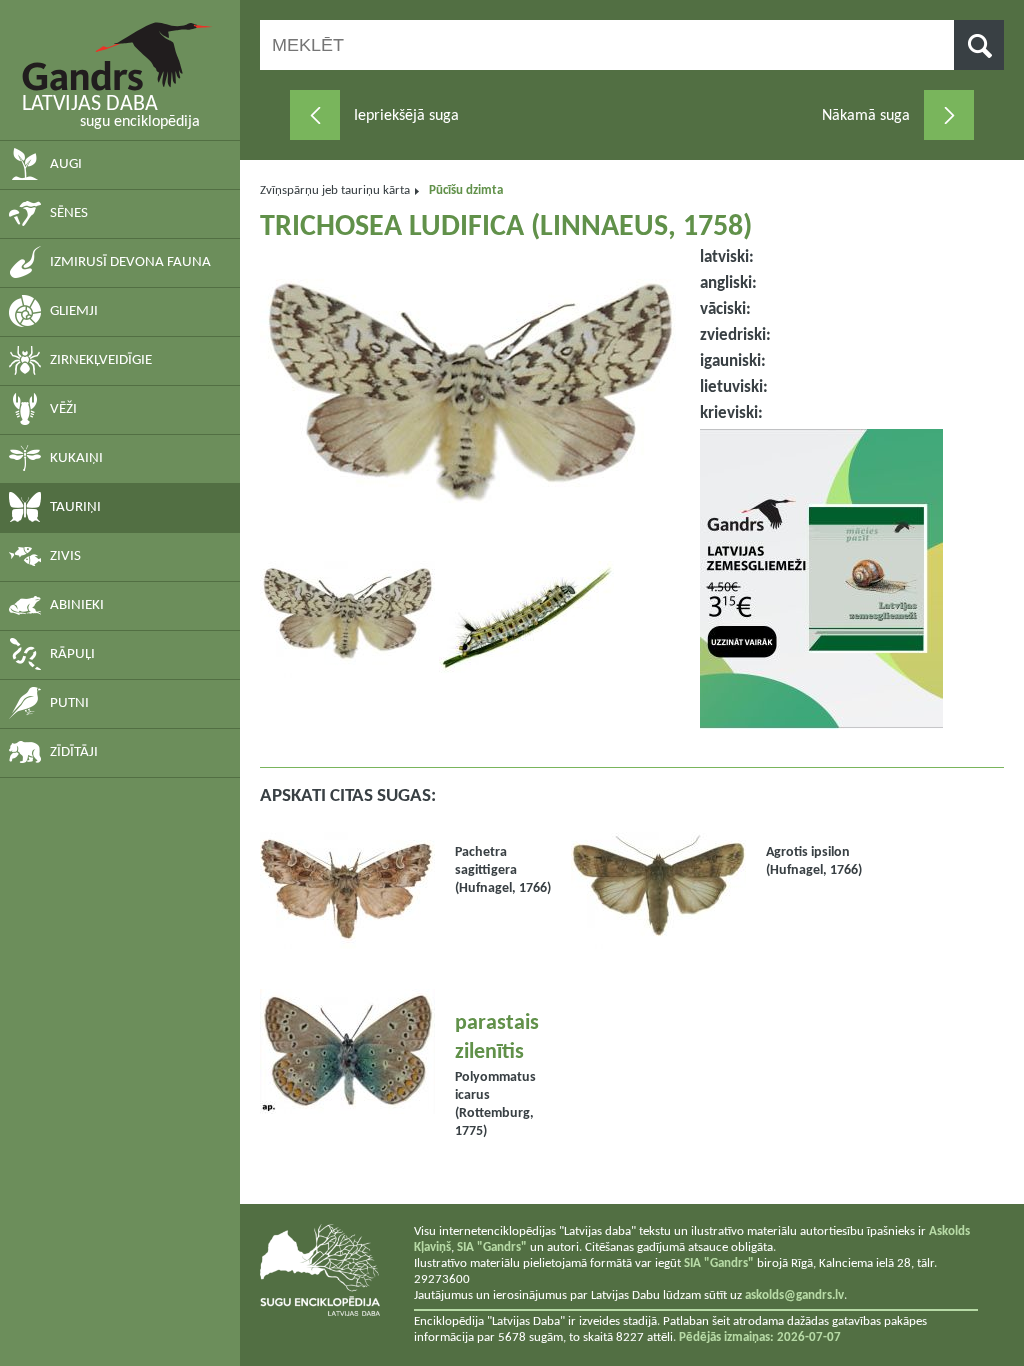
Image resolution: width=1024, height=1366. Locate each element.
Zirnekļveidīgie (101, 360)
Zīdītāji (74, 752)
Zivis (65, 556)
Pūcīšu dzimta (466, 190)
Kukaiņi (76, 458)
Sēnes (69, 213)
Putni (69, 703)
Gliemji (74, 311)
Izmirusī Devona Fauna (130, 262)
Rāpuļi (72, 654)
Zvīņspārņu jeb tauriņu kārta (335, 190)
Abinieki (77, 605)
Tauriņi (75, 507)
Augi (66, 164)
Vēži (63, 409)
